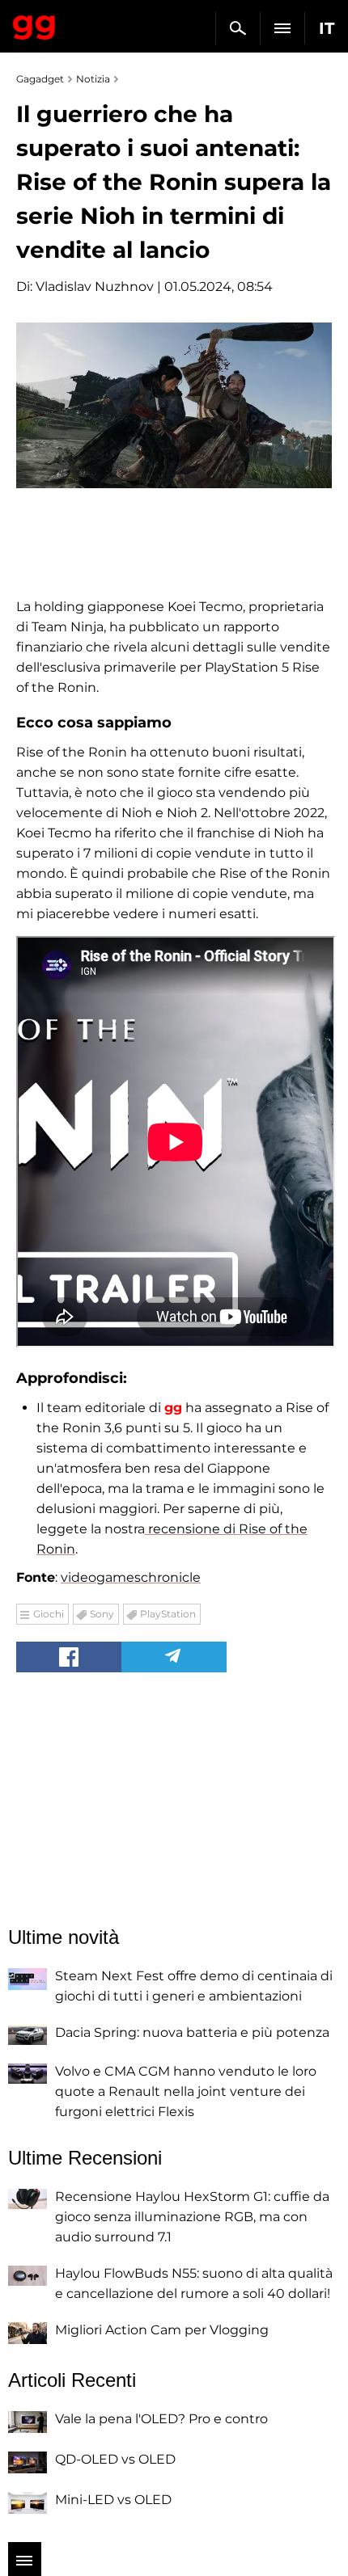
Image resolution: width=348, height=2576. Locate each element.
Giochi (49, 1614)
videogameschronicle (131, 1577)
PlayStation (168, 1614)
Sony (102, 1614)
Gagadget (34, 24)
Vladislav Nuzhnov (95, 287)
